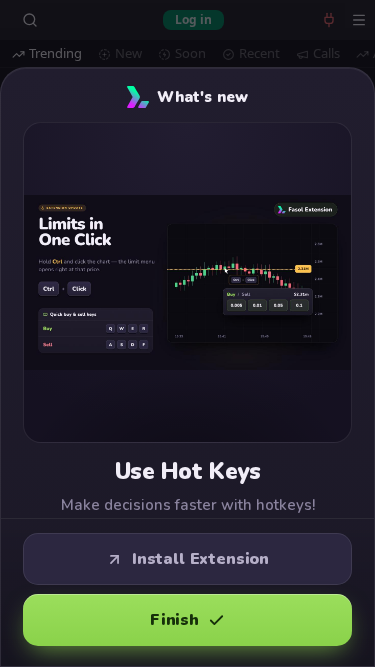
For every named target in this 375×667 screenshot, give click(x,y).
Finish (174, 620)
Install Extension (200, 559)
